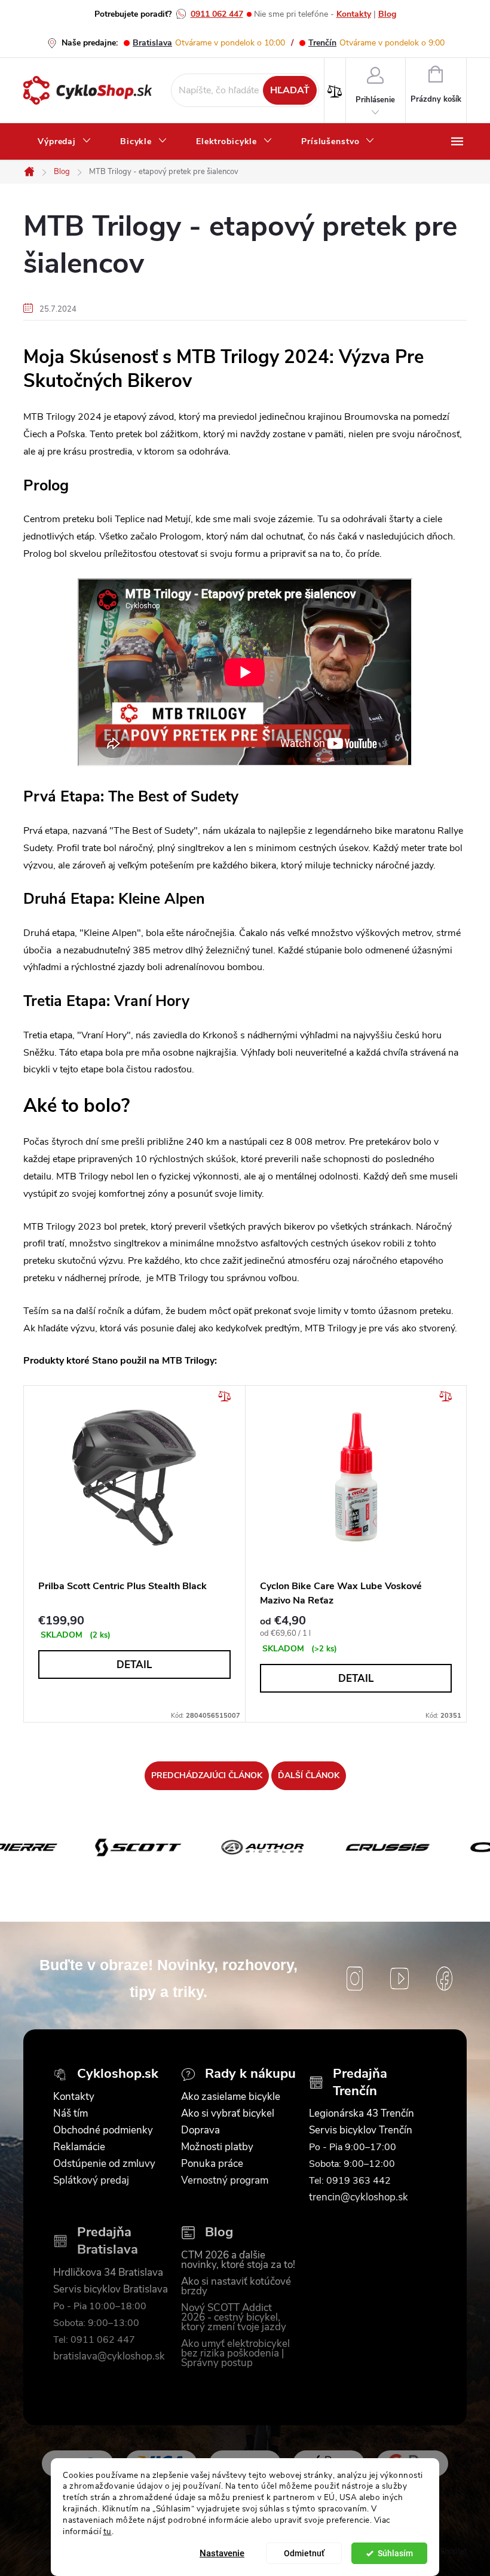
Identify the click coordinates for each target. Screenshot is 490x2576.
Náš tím (71, 2114)
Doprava (200, 2130)
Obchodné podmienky (103, 2130)
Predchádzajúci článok (207, 1775)
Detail (134, 1665)
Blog (387, 14)
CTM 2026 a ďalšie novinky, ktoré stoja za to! (238, 2260)
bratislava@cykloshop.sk (109, 2356)
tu (108, 2531)
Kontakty (354, 14)
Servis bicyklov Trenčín (361, 2130)
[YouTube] (399, 1979)
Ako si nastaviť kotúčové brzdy (236, 2287)
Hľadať (290, 90)
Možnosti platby (217, 2147)
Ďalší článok (309, 1775)
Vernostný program (225, 2181)
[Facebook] (444, 1979)
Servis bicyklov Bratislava (111, 2290)
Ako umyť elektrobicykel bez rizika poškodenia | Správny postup (235, 2354)
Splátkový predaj (91, 2181)
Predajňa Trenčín (360, 2082)
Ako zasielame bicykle (231, 2097)
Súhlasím (395, 2553)
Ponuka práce (212, 2164)
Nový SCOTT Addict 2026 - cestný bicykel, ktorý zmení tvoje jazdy (234, 2318)
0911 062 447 (217, 14)
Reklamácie (79, 2147)
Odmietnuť (304, 2553)
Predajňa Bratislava (108, 2241)
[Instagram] (355, 1979)
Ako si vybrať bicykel (228, 2114)
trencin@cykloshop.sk (359, 2197)
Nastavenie (222, 2553)
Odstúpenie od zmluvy (104, 2164)
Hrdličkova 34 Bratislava (108, 2273)
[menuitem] (65, 142)
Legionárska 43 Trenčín (362, 2114)
